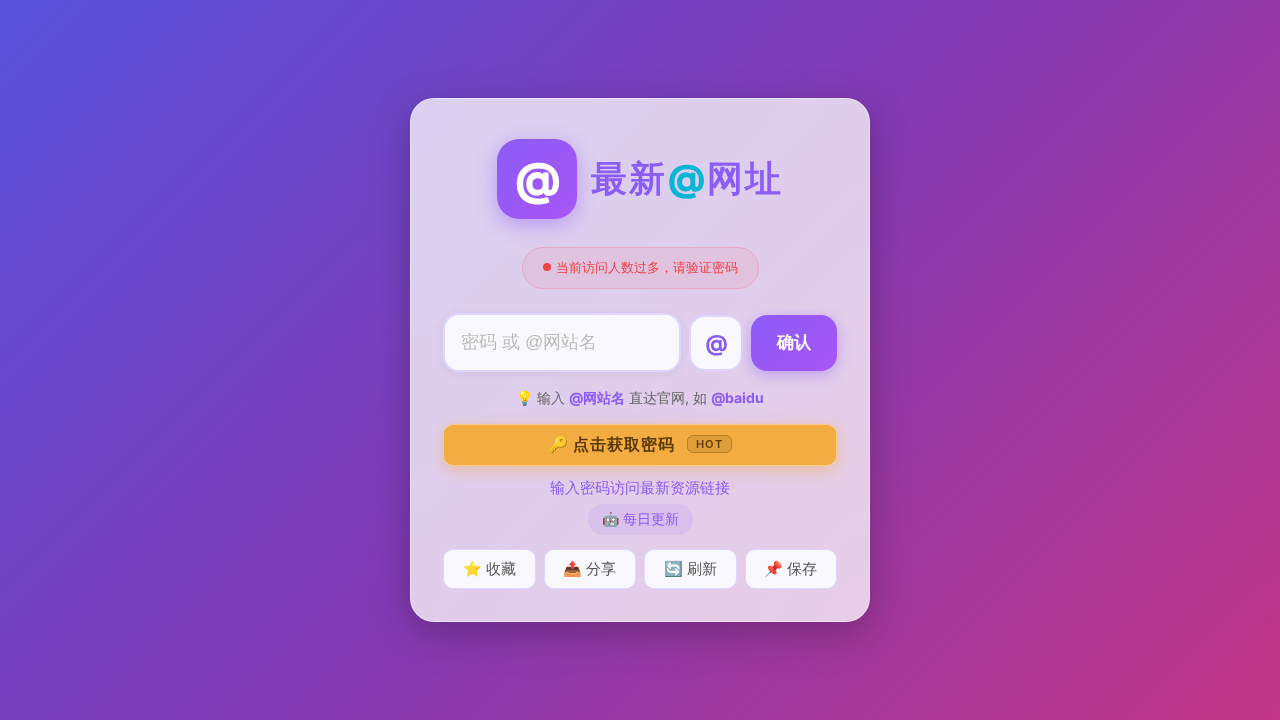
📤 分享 (589, 568)
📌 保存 (790, 568)
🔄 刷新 (690, 568)
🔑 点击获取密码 (635, 444)
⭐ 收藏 (489, 568)
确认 (794, 342)
